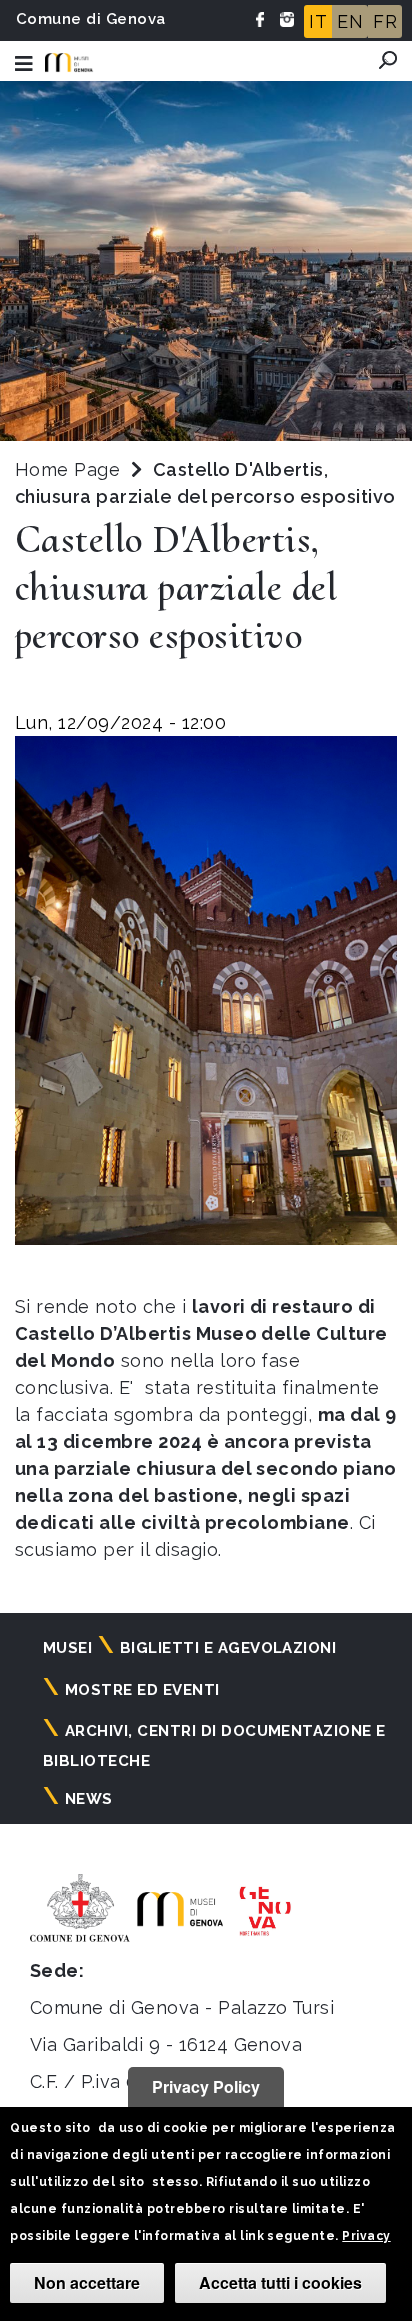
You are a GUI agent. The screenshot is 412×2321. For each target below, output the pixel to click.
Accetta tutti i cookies (280, 2282)
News (89, 1799)
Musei (67, 1648)
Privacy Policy (206, 2086)
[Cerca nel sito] (388, 60)
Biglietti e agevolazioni (228, 1648)
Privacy (366, 2236)
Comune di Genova (91, 19)
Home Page (67, 469)
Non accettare (87, 2282)
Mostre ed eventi (142, 1690)
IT (318, 21)
